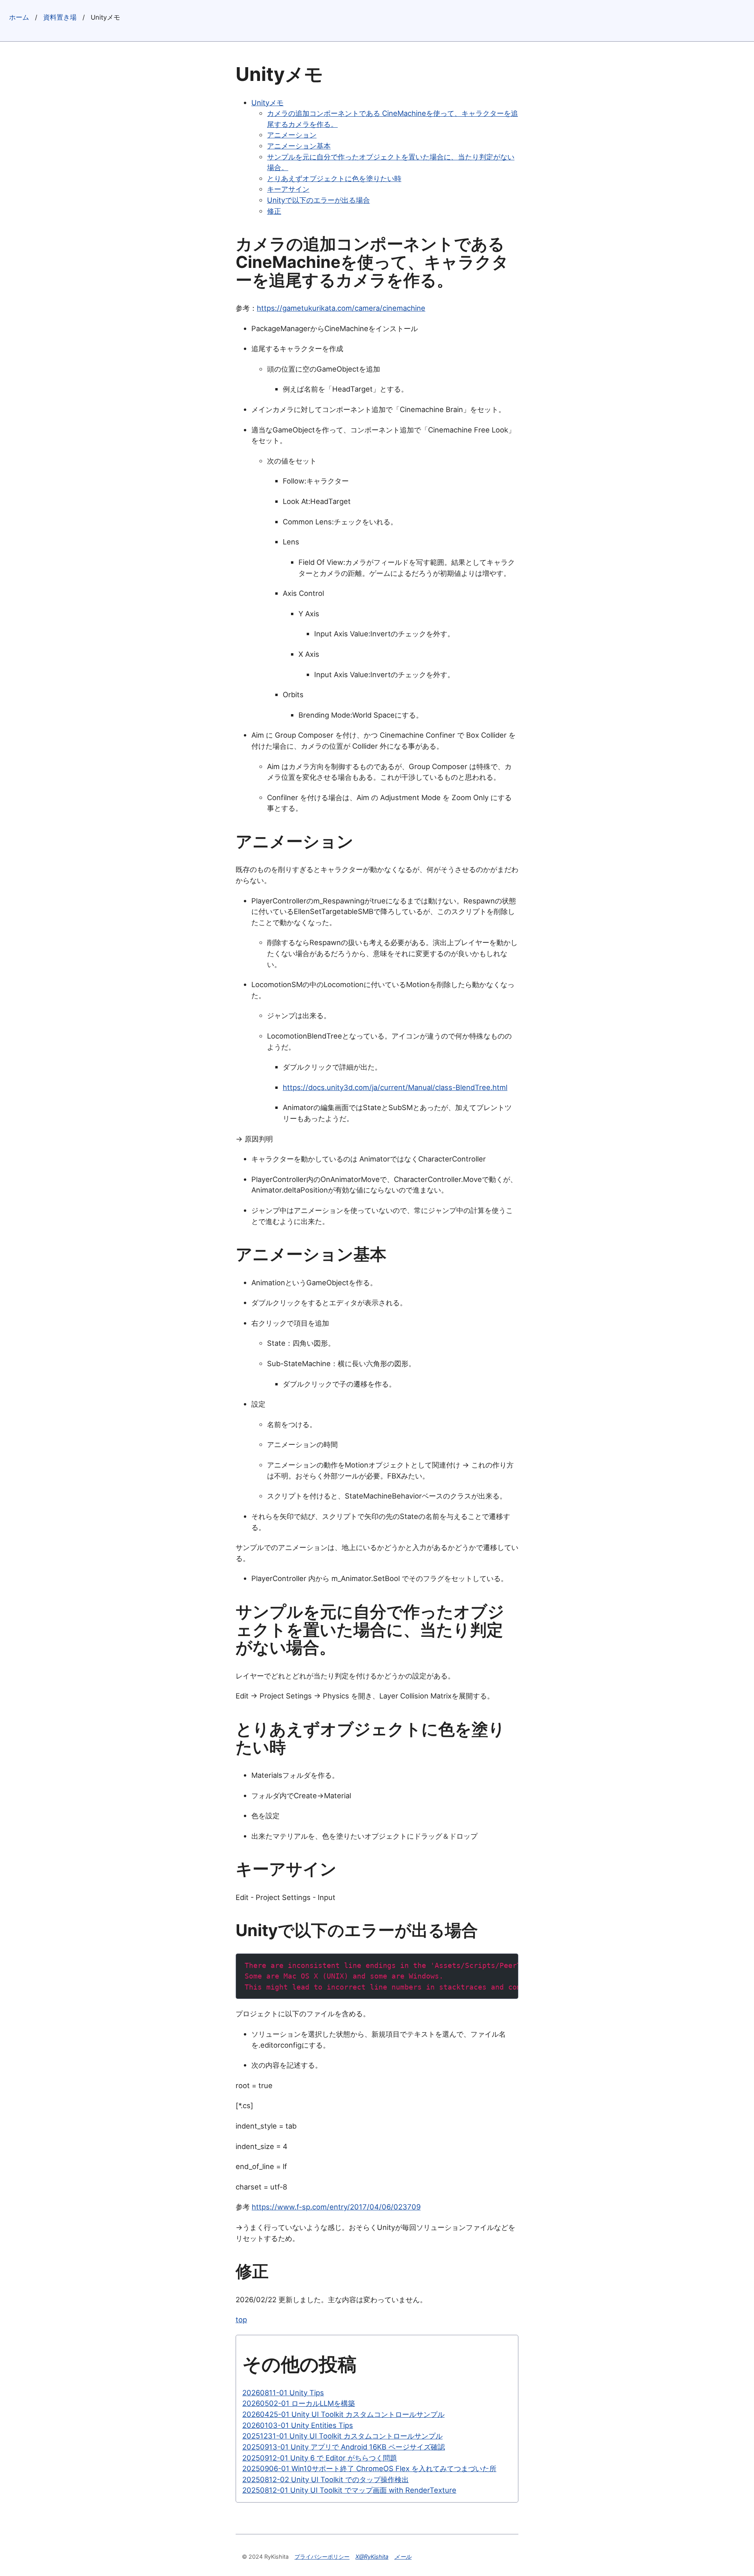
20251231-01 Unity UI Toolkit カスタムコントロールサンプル (342, 2436)
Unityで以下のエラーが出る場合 (318, 200)
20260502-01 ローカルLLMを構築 (299, 2403)
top (241, 2319)
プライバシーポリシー (322, 2557)
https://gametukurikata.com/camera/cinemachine (341, 308)
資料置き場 (60, 17)
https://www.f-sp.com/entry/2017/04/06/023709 (336, 2207)
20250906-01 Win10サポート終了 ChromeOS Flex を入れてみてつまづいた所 (369, 2468)
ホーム (19, 17)
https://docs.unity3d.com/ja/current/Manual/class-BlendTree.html (395, 1087)
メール (403, 2557)
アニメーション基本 (299, 146)
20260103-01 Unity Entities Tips (298, 2425)
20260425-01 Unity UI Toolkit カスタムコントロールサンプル (343, 2414)
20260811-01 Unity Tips (283, 2393)
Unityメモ (267, 103)
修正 (274, 211)
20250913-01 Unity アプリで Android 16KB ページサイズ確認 (344, 2447)
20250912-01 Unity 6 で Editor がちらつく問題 (320, 2458)
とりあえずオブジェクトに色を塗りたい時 (334, 178)
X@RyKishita (372, 2557)
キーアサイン (288, 189)
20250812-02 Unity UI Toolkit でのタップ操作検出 (326, 2479)
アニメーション (292, 135)
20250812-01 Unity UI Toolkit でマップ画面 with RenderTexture (349, 2490)
